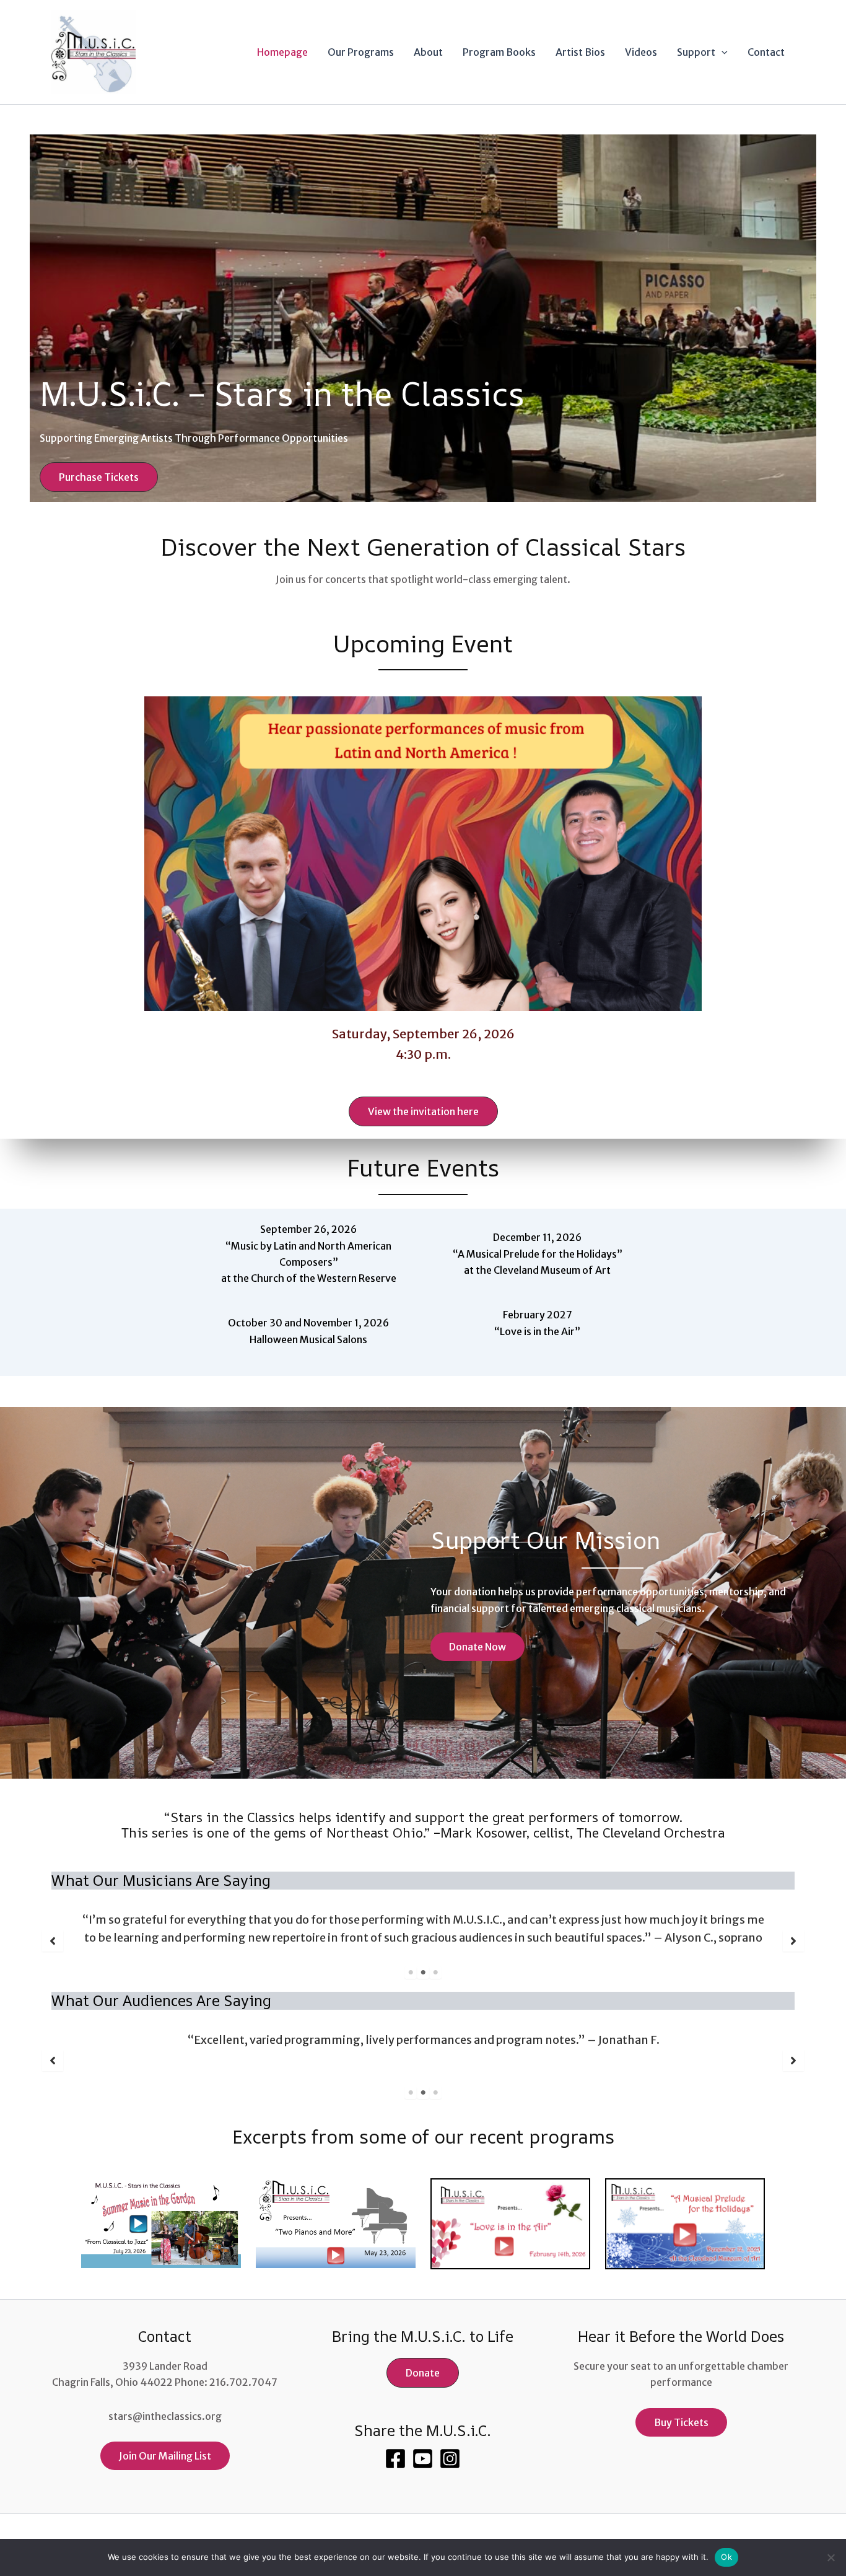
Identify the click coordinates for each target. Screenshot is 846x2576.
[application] (722, 52)
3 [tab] (435, 1973)
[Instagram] (450, 2459)
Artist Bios (580, 52)
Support (696, 52)
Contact (766, 52)
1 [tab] (411, 1973)
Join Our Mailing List (165, 2456)
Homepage (282, 52)
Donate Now (478, 1647)
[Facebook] (395, 2459)
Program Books (499, 52)
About (428, 52)
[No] (831, 2557)
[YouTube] (423, 2459)
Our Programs (361, 52)
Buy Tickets (681, 2422)
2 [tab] (423, 1973)
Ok (726, 2557)
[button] (99, 477)
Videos (641, 52)
